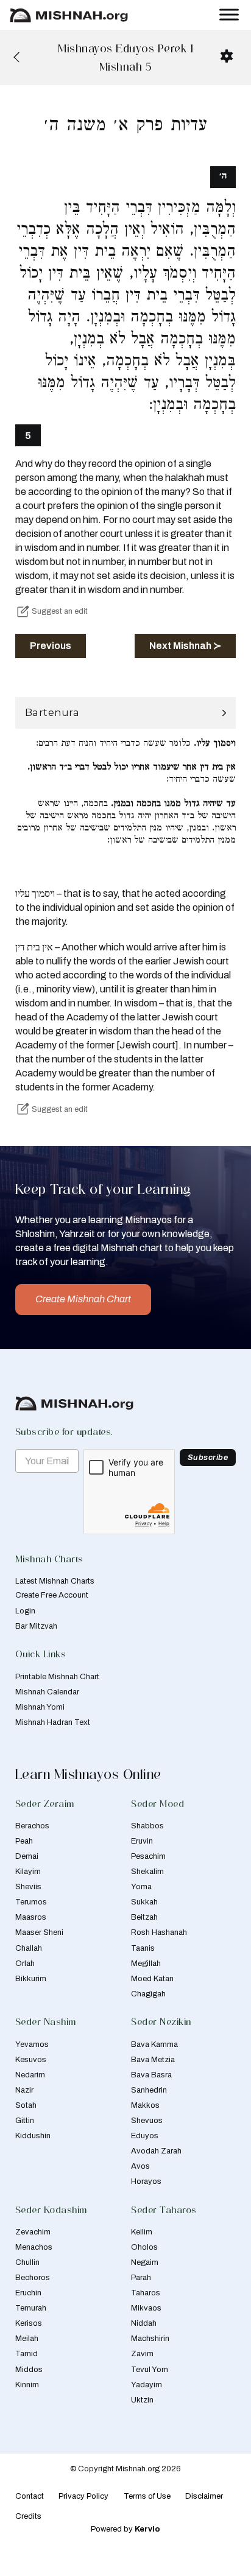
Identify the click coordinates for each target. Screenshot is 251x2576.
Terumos (31, 1902)
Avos (140, 2166)
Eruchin (28, 2293)
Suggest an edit (60, 611)
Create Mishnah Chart (83, 1299)
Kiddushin (33, 2136)
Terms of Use (147, 2496)
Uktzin (142, 2400)
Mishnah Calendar (47, 1692)
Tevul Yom (150, 2370)
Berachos (32, 1826)
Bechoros (33, 2278)
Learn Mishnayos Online (88, 1774)
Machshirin (150, 2339)
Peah (24, 1841)
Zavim (142, 2354)
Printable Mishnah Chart (57, 1677)
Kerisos (29, 2323)
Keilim (142, 2232)
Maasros (31, 1917)
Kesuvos (31, 2060)
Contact (30, 2496)
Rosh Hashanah (159, 1932)
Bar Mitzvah (36, 1626)
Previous (51, 646)
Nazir (24, 2090)
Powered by (125, 2529)
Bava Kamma (154, 2044)
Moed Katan (152, 1979)
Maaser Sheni (39, 1932)
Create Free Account (52, 1595)
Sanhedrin (149, 2090)
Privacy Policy (83, 2496)
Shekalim (147, 1872)
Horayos (146, 2181)
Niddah (144, 2323)
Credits (28, 2516)
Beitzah (144, 1917)
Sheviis (28, 1887)
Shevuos (147, 2121)
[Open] (229, 15)
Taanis (143, 1948)
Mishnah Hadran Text (53, 1722)
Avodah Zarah (156, 2151)
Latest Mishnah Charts (55, 1581)
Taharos (146, 2293)
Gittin (25, 2121)
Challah (29, 1948)
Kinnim (27, 2385)
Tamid (27, 2354)
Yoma (141, 1887)
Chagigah (148, 1994)
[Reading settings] (227, 56)
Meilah (27, 2339)
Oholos (144, 2247)
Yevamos (32, 2044)
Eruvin (142, 1841)
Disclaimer (204, 2496)
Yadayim (147, 2385)
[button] (126, 713)
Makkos (145, 2105)
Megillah (146, 1964)
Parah (141, 2278)
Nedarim (30, 2075)
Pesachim (148, 1856)
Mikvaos (146, 2308)
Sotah (26, 2105)
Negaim (145, 2262)
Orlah (25, 1964)
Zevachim (33, 2232)
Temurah (31, 2308)
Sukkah (144, 1902)
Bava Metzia (153, 2060)
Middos (29, 2370)
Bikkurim (31, 1979)
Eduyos (145, 2136)
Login (25, 1611)
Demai (27, 1856)
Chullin (27, 2262)
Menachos (34, 2247)
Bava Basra (151, 2075)
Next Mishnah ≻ (185, 646)
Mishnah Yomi (40, 1707)
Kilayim (28, 1872)
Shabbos (147, 1826)
